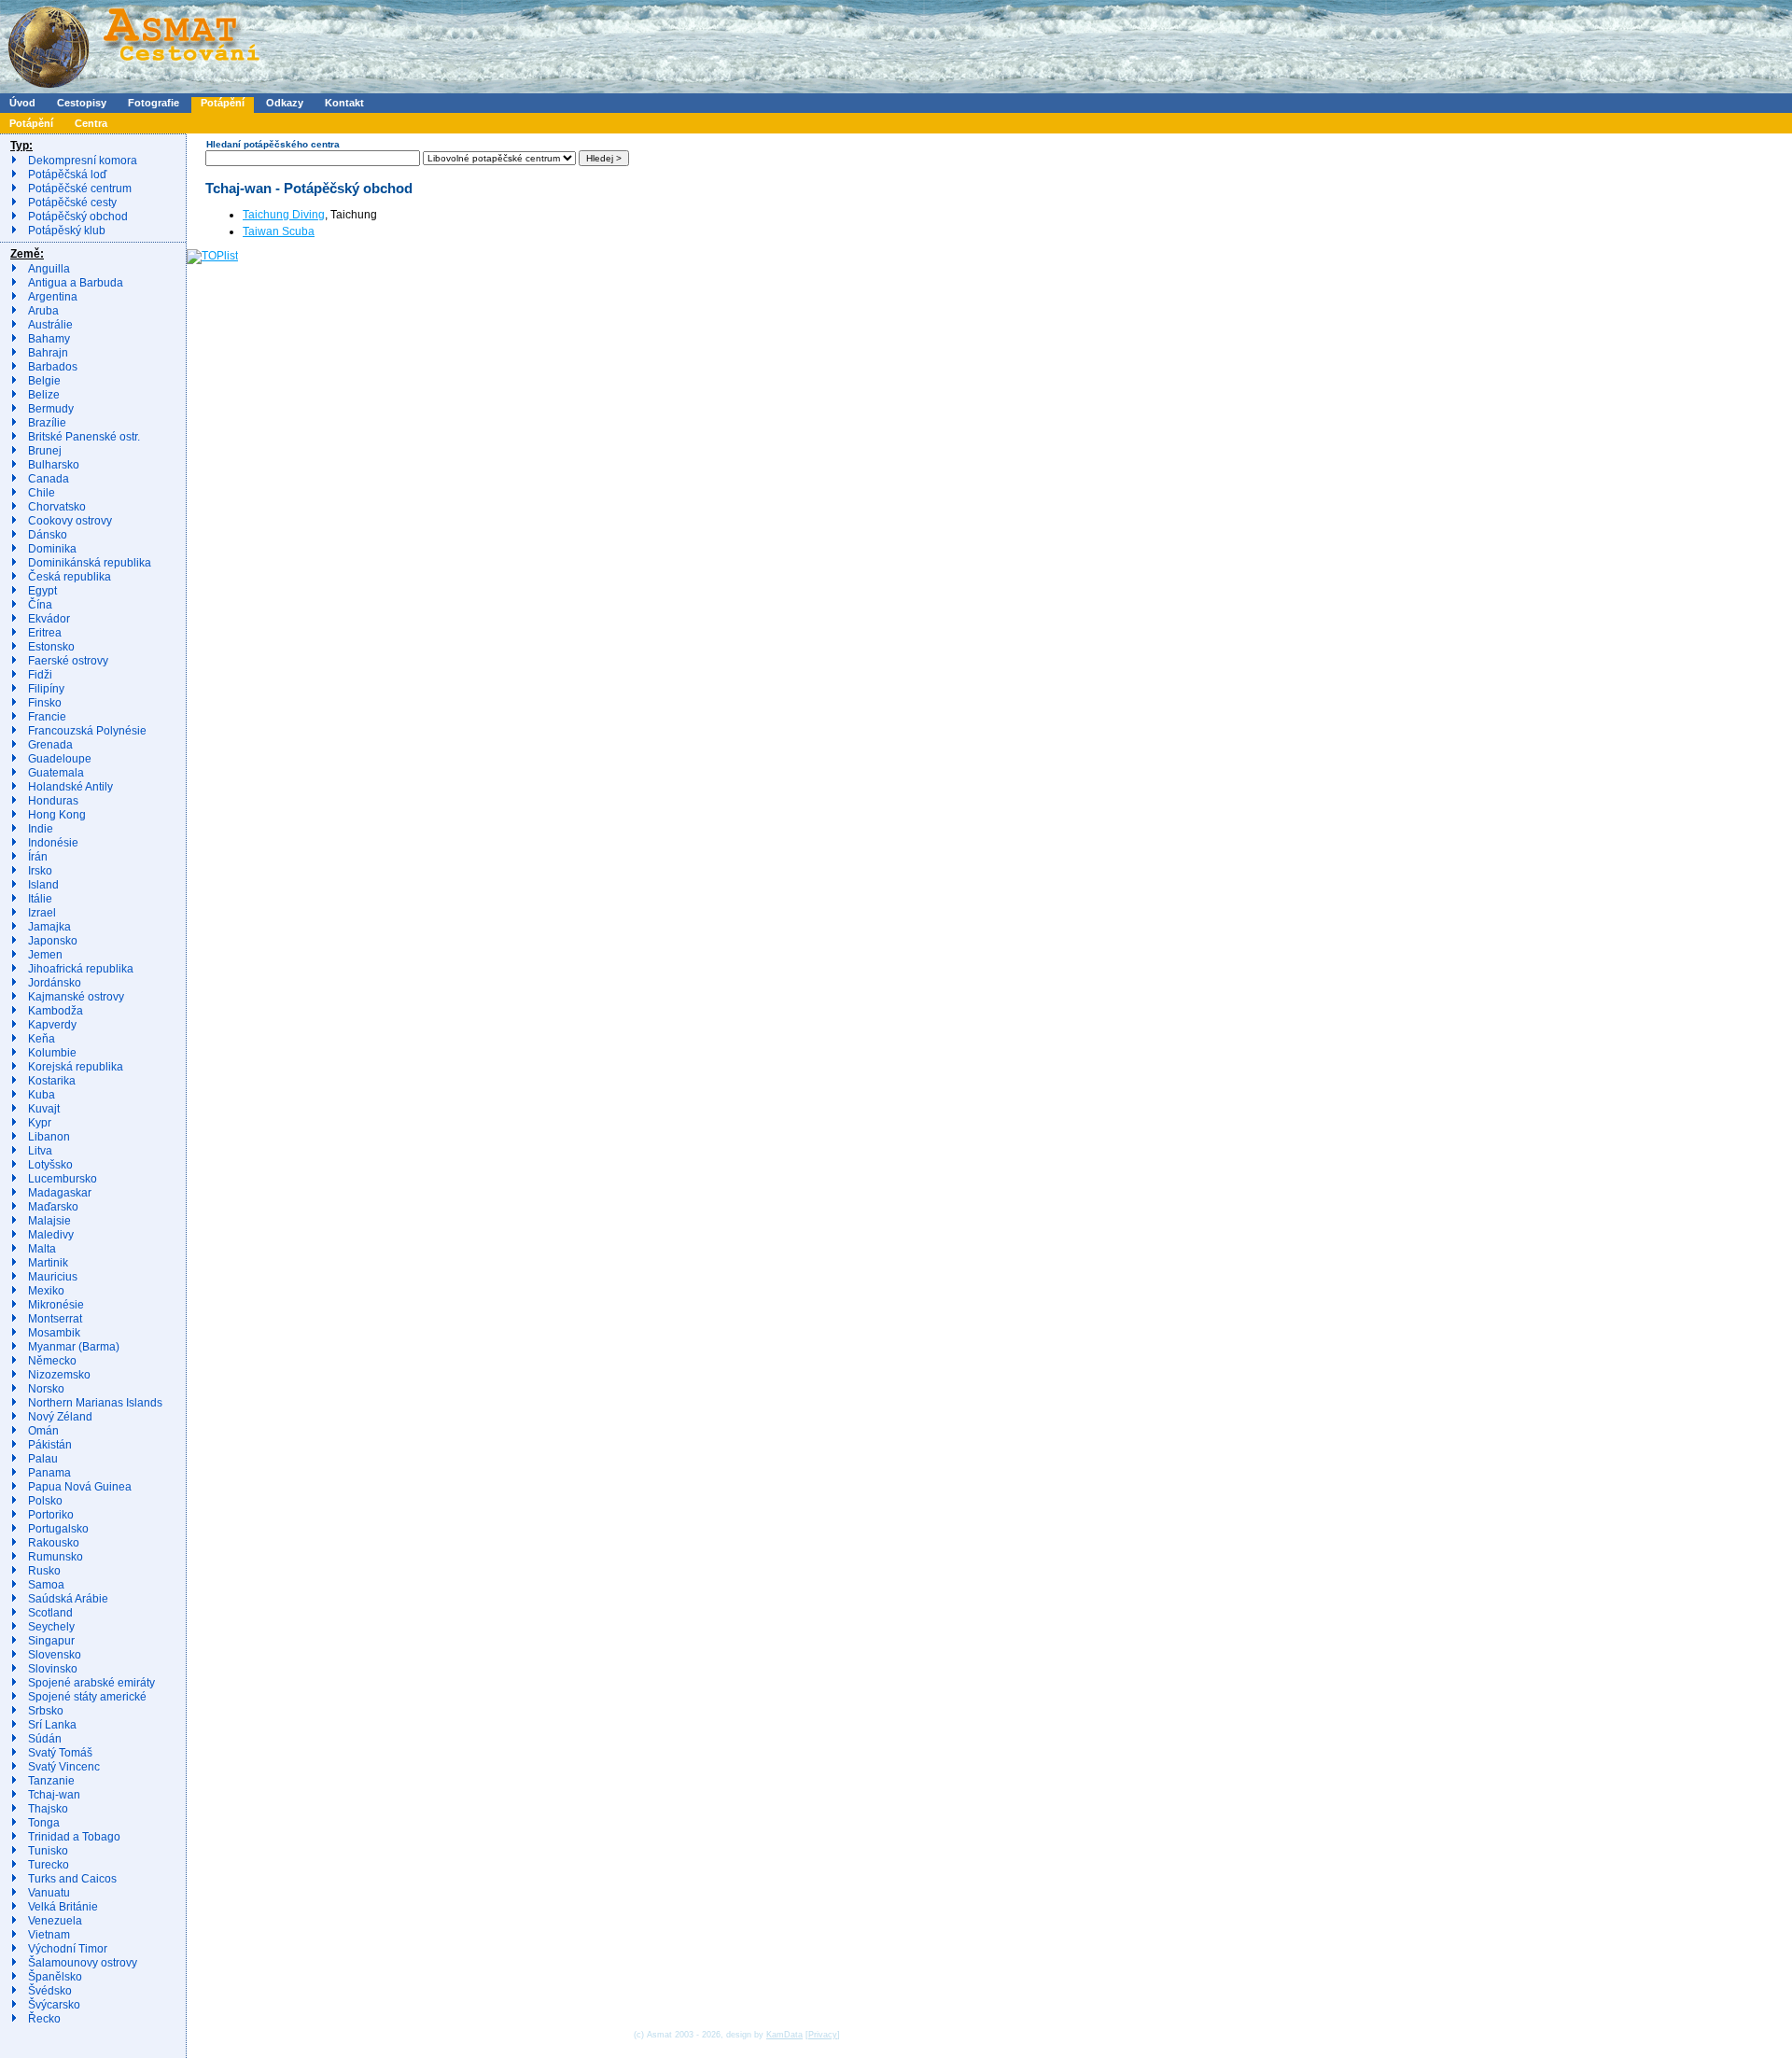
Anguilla (49, 269)
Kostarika (52, 1081)
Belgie (44, 381)
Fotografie (154, 103)
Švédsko (50, 1991)
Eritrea (45, 633)
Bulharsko (54, 465)
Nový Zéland (60, 1417)
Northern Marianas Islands (95, 1403)
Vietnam (49, 1935)
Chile (42, 493)
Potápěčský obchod (78, 217)
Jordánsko (55, 983)
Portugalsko (58, 1529)
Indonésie (53, 843)
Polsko (45, 1501)
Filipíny (46, 689)
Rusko (44, 1571)
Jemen (45, 955)
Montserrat (55, 1319)
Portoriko (51, 1515)
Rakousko (54, 1543)
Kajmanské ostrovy (76, 997)
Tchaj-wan (54, 1795)
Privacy (823, 2035)
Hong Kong (57, 815)
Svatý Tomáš (60, 1753)
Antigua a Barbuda (76, 283)
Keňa (42, 1039)
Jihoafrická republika (81, 969)
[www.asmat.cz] (133, 90)
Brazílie (47, 423)
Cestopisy (82, 103)
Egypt (42, 591)
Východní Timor (68, 1949)
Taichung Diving (284, 215)
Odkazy (285, 103)
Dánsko (48, 535)
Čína (40, 605)
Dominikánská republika (90, 563)
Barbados (53, 367)
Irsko (40, 871)
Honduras (53, 801)
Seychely (51, 1627)
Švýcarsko (54, 2005)
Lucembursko (63, 1179)
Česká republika (70, 577)
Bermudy (51, 409)
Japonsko (53, 941)
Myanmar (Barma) (74, 1347)
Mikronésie (56, 1305)
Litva (40, 1151)
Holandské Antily (70, 787)
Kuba (42, 1095)
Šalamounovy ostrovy (83, 1963)
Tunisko (48, 1851)
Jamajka (49, 927)
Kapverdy (52, 1025)
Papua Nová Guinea (80, 1487)
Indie (41, 829)
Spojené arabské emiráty (91, 1683)
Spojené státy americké (87, 1697)
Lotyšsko (50, 1165)
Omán (43, 1431)
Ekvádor (49, 619)
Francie (47, 717)
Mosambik (54, 1333)
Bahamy (49, 339)
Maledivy (51, 1235)
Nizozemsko (59, 1375)
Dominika (52, 549)
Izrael (42, 913)
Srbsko (46, 1711)
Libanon (49, 1137)
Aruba (43, 311)
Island (43, 885)
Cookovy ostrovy (70, 521)
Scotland (50, 1613)
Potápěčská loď (67, 175)
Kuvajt (44, 1109)
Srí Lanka (52, 1725)
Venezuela (55, 1921)
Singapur (51, 1641)
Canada (49, 479)
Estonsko (51, 647)
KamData (784, 2035)
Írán (38, 857)
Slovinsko (53, 1669)
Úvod (22, 103)
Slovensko (55, 1655)
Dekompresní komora (83, 161)
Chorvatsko (57, 507)
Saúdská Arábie (68, 1599)
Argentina (53, 297)
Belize (44, 395)
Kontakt (344, 103)
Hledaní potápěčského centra (273, 144)
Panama (49, 1473)
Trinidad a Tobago (74, 1837)
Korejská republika (76, 1067)
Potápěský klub (67, 231)
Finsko (45, 703)
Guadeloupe (60, 759)
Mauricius (53, 1277)
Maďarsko (53, 1207)
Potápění (223, 103)
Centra (91, 123)
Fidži (40, 675)
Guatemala (56, 773)
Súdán (45, 1739)
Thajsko (48, 1809)
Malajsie (49, 1221)
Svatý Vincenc (64, 1767)
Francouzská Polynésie (87, 731)
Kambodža (56, 1011)
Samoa (46, 1585)
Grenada (50, 745)
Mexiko (46, 1291)
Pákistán (50, 1445)
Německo (52, 1361)
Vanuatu (49, 1893)
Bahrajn (48, 353)
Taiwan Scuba (279, 231)
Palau (43, 1459)
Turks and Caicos (72, 1879)
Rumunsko (56, 1557)
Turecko (49, 1865)
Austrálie (50, 325)
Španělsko (55, 1977)
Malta (42, 1249)
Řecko (44, 2019)
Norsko (46, 1389)
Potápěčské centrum (80, 189)
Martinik (48, 1263)
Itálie (40, 899)
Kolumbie (52, 1053)
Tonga (44, 1823)
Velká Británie (63, 1907)
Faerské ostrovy (68, 661)
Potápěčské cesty (72, 203)
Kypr (40, 1123)
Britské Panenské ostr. (84, 437)
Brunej (45, 451)
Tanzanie (51, 1781)
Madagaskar (60, 1193)
